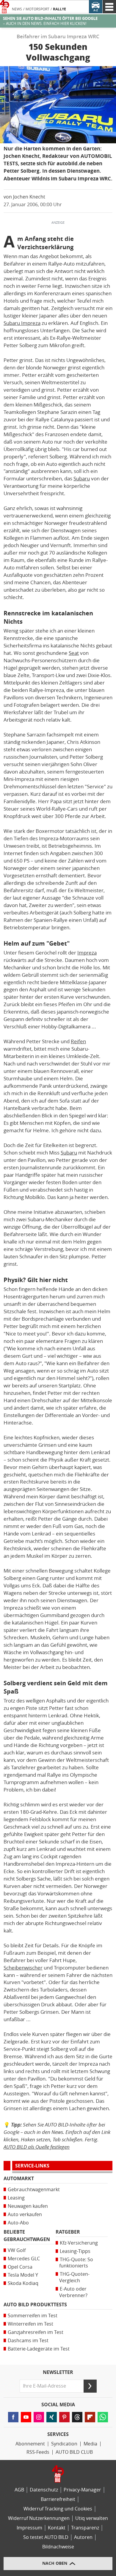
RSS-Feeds (38, 2452)
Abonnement (30, 2444)
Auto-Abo (18, 2223)
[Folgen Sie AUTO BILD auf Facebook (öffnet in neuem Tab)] (13, 2417)
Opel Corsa (20, 2267)
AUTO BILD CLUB (74, 2452)
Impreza (87, 953)
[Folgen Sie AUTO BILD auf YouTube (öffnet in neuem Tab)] (26, 2417)
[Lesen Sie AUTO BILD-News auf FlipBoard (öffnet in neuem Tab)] (90, 2417)
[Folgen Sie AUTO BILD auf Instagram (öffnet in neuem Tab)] (39, 2417)
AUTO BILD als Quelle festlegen (37, 2147)
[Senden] (90, 2386)
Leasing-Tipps (75, 2251)
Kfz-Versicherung (79, 2243)
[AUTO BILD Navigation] (109, 7)
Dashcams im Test (28, 2341)
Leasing (16, 2198)
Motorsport (37, 9)
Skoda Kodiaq (23, 2283)
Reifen (78, 1041)
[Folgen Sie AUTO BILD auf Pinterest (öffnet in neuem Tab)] (64, 2417)
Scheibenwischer (23, 1968)
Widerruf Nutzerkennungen (39, 2518)
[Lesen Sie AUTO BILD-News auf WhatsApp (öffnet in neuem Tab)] (103, 2417)
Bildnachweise (58, 2547)
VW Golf (17, 2250)
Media (90, 2444)
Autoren (83, 2537)
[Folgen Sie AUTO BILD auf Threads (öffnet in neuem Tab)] (77, 2417)
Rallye (59, 9)
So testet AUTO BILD (46, 2537)
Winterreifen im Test (30, 2324)
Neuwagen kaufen (28, 2206)
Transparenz (85, 2528)
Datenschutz (44, 2490)
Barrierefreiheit (58, 2499)
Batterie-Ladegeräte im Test (39, 2349)
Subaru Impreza (22, 323)
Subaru (82, 479)
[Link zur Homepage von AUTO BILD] (5, 7)
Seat (74, 653)
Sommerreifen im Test (33, 2316)
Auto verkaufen (25, 2214)
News (17, 9)
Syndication (64, 2444)
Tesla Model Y (23, 2275)
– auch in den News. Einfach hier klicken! (50, 21)
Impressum (29, 2528)
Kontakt (57, 2528)
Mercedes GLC (24, 2259)
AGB (19, 2490)
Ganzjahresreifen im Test (36, 2332)
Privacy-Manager (82, 2490)
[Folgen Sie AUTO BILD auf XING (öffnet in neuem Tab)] (52, 2417)
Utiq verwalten (92, 2518)
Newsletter (58, 2372)
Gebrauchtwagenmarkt (34, 2190)
